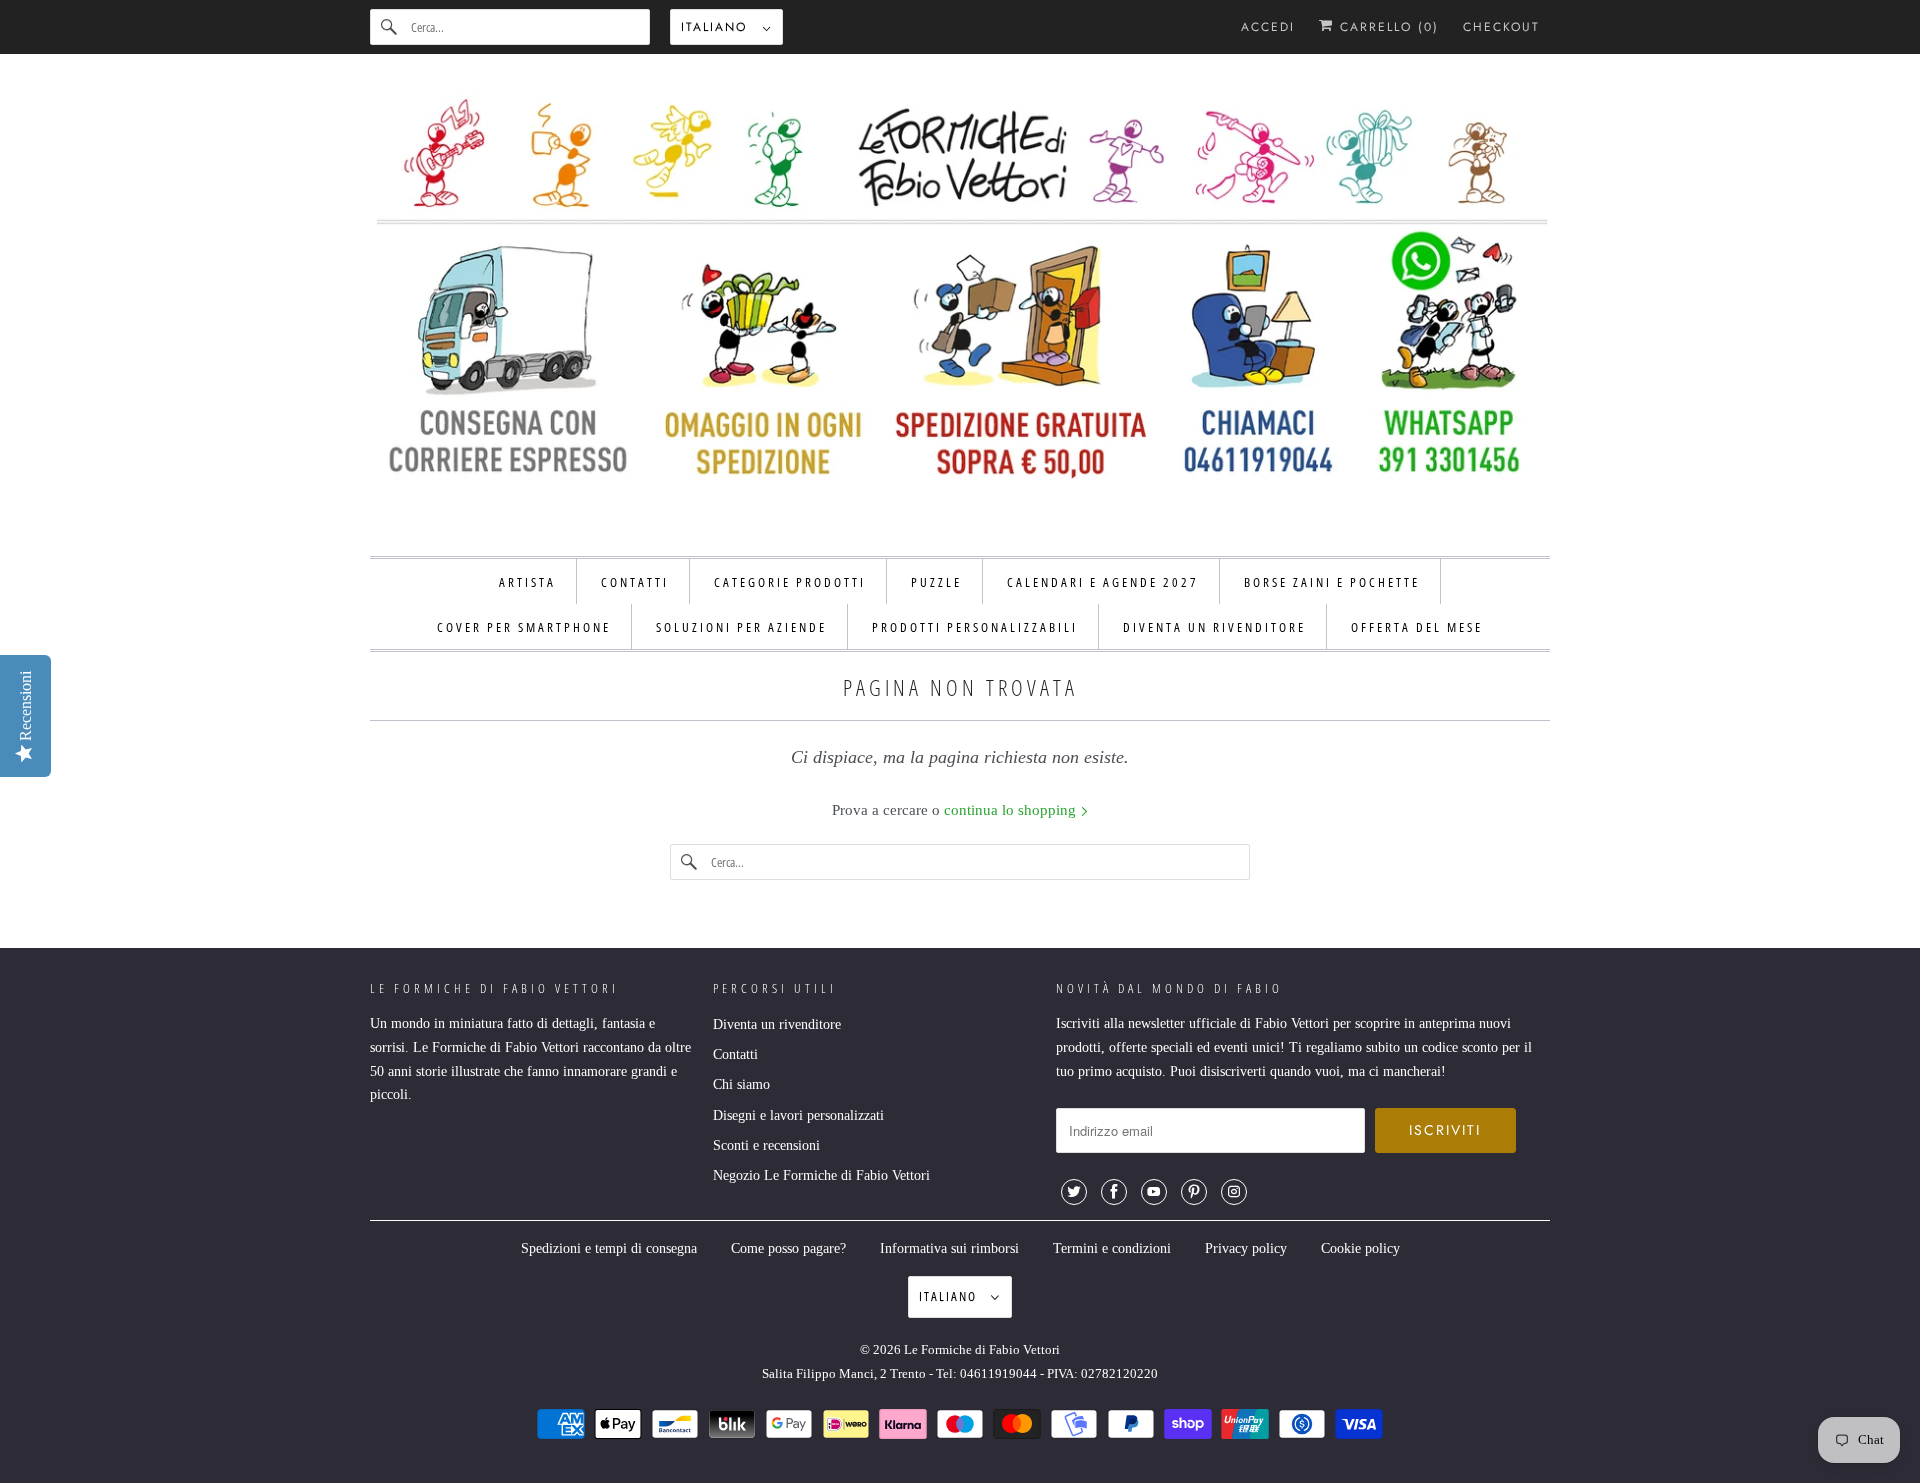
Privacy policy (1246, 1248)
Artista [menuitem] (527, 582)
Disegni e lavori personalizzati (798, 1115)
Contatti (735, 1054)
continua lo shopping (1012, 810)
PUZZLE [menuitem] (936, 582)
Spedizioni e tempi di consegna (609, 1248)
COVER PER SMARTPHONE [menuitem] (524, 627)
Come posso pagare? (788, 1248)
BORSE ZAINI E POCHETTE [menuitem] (1332, 582)
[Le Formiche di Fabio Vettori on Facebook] (1114, 1192)
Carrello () (1386, 27)
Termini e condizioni (1112, 1248)
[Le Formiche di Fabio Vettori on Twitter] (1074, 1192)
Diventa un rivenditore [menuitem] (1214, 627)
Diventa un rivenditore (777, 1024)
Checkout (1501, 27)
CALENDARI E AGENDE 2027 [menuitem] (1103, 582)
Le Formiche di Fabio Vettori (982, 1349)
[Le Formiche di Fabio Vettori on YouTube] (1154, 1192)
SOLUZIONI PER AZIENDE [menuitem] (741, 627)
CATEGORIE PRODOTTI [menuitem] (790, 582)
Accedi (1268, 27)
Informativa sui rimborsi (949, 1248)
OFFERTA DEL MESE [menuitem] (1417, 627)
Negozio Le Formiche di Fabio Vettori (821, 1175)
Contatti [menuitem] (635, 582)
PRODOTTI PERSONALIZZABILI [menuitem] (975, 627)
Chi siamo (741, 1084)
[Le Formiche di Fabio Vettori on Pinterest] (1194, 1192)
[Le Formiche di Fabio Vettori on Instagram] (1234, 1192)
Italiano (717, 27)
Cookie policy (1360, 1248)
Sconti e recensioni (766, 1145)
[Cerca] (390, 27)
